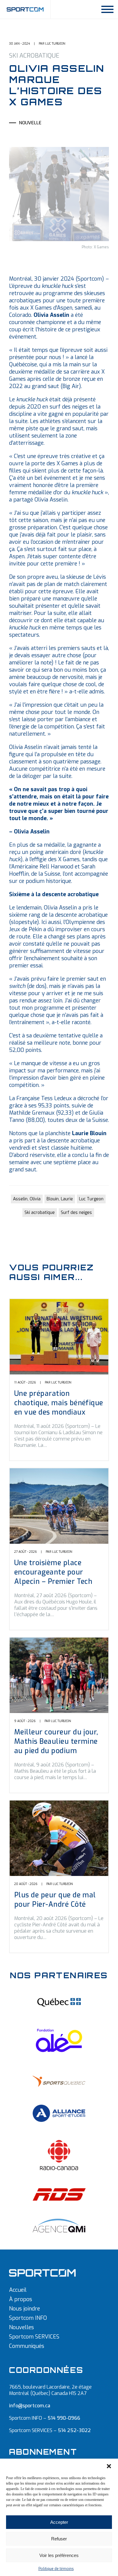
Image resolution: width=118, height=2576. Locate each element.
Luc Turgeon (91, 1199)
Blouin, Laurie (60, 1199)
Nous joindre (25, 2309)
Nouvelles (21, 2327)
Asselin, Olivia (27, 1199)
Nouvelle (30, 123)
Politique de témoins (56, 2569)
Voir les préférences (59, 2555)
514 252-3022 (74, 2430)
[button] (109, 2466)
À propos (21, 2299)
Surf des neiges (76, 1213)
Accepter (59, 2522)
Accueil (18, 2290)
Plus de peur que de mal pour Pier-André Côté (55, 1900)
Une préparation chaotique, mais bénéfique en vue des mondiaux (59, 1403)
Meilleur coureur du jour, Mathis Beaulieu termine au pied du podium (56, 1742)
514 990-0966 (64, 2418)
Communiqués (27, 2346)
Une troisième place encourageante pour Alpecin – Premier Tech (53, 1572)
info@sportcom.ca (30, 2406)
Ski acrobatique (40, 1213)
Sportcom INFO (28, 2318)
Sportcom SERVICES (34, 2337)
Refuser (59, 2539)
